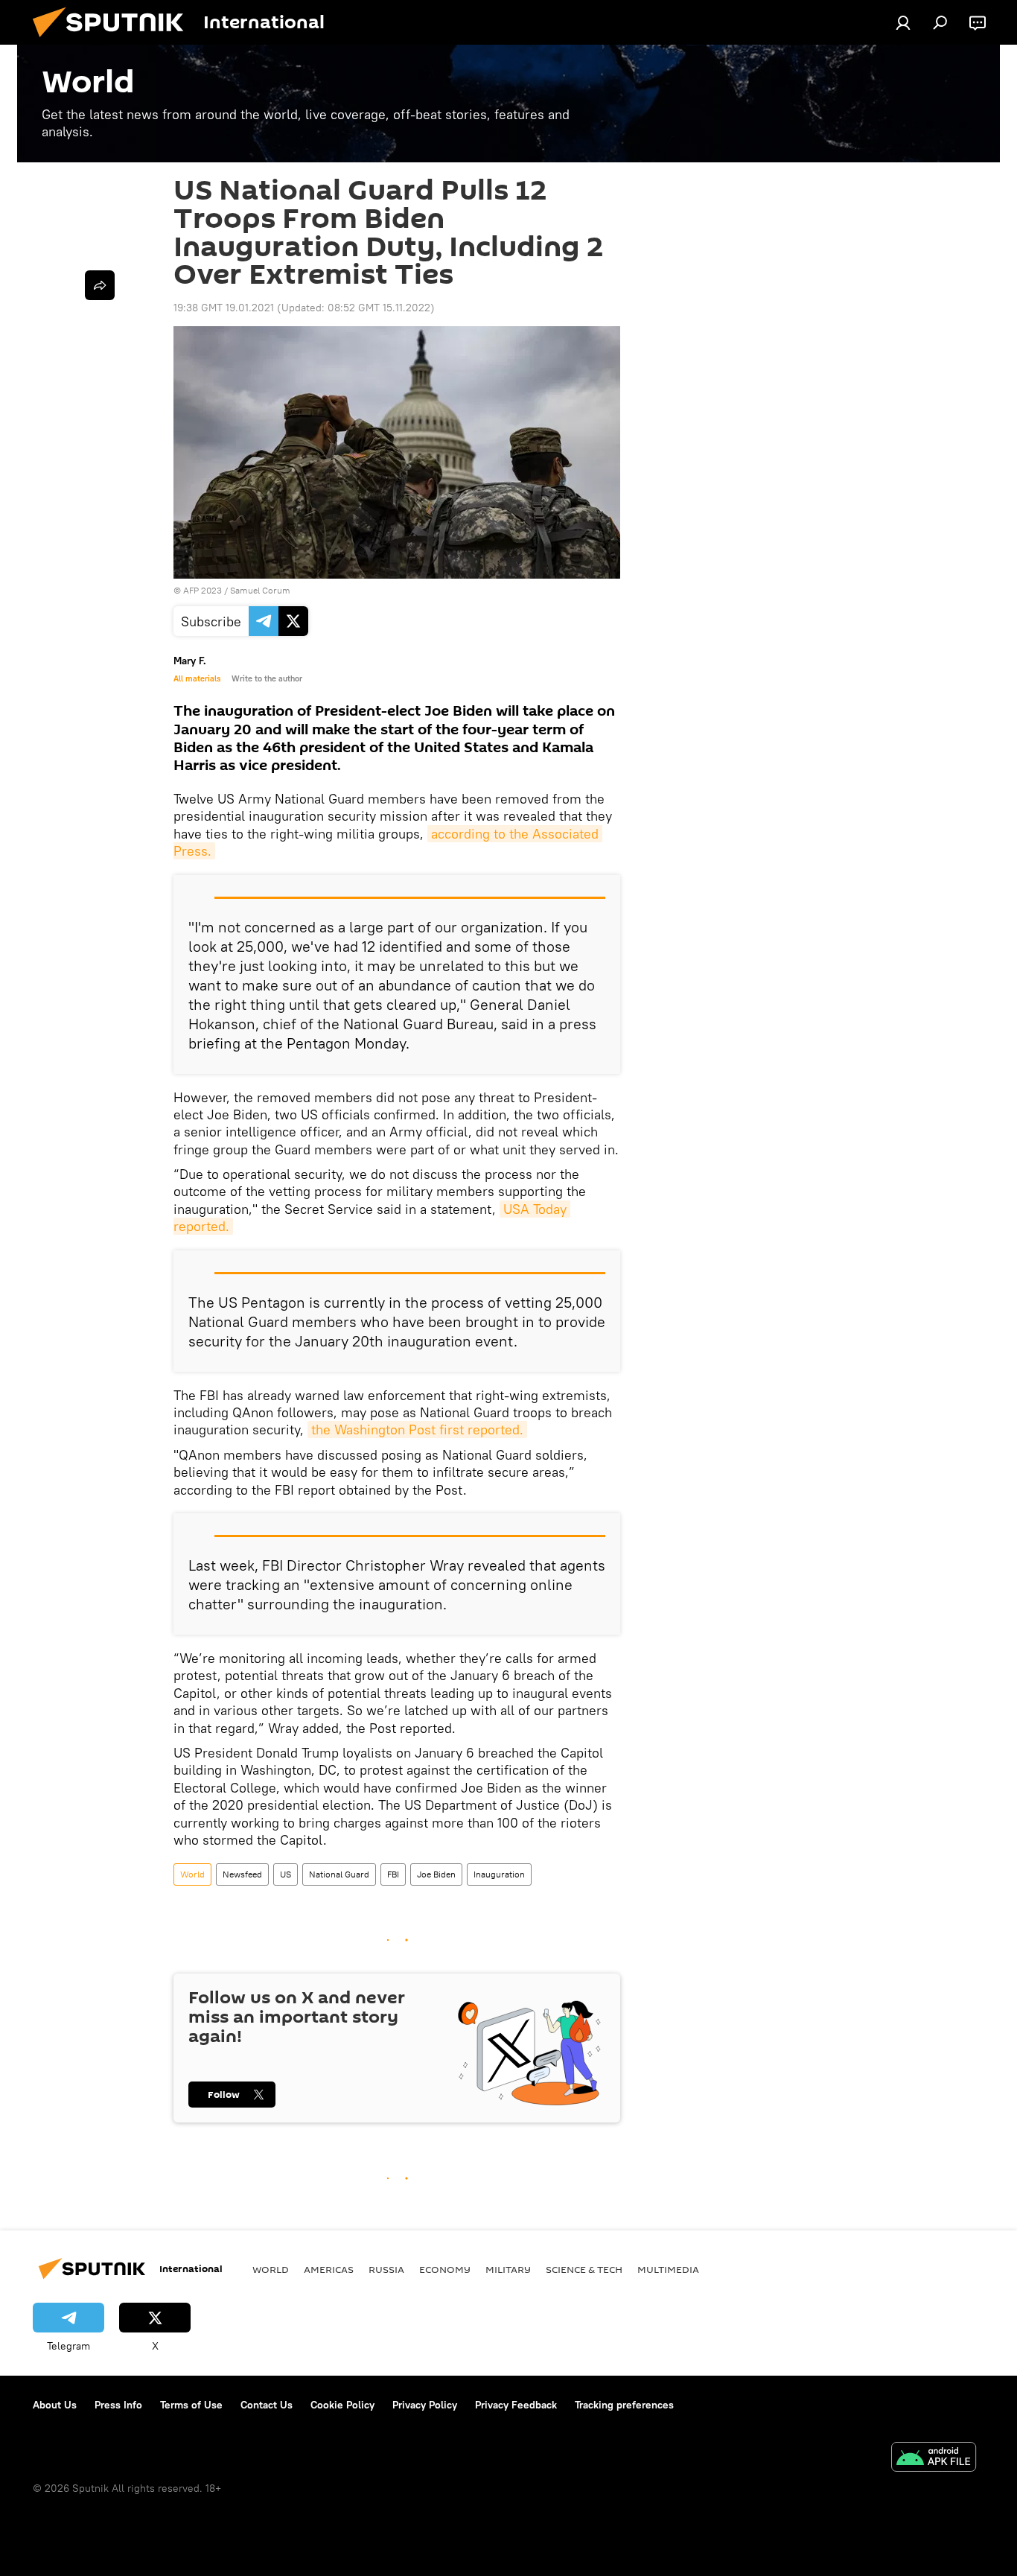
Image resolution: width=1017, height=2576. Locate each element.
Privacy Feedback (516, 2405)
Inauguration (499, 1874)
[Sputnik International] (114, 41)
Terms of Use (191, 2405)
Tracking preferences (624, 2405)
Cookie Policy (342, 2405)
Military (508, 2269)
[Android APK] (934, 2459)
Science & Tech (584, 2269)
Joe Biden (436, 1874)
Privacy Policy (425, 2405)
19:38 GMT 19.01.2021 (224, 308)
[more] (100, 285)
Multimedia (668, 2269)
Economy (445, 2269)
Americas (329, 2269)
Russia (386, 2269)
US (286, 1874)
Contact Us (267, 2405)
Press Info (118, 2405)
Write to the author (267, 678)
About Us (55, 2405)
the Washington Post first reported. (417, 1429)
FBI (393, 1874)
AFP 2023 (203, 590)
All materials (197, 678)
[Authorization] (903, 22)
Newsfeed (242, 1874)
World (192, 1874)
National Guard (339, 1874)
